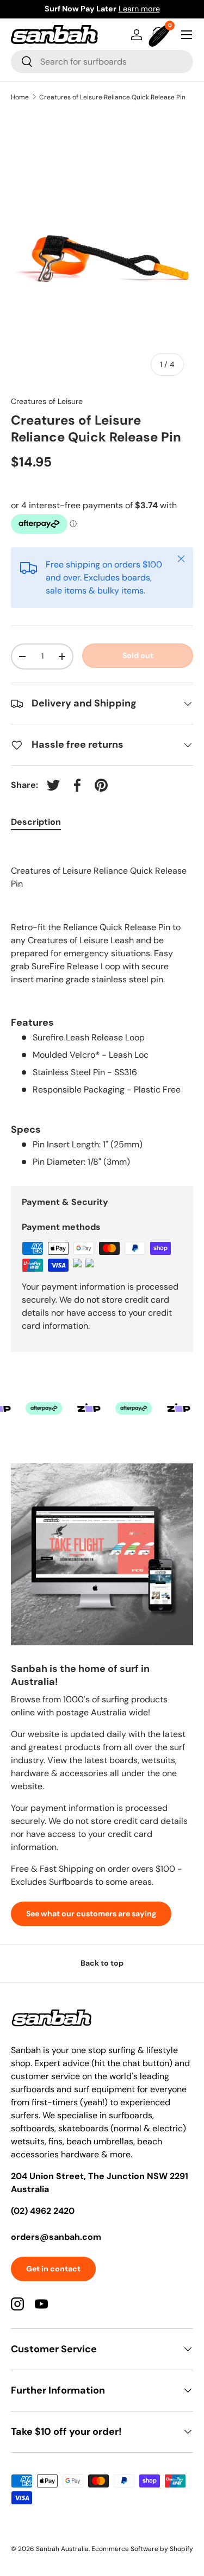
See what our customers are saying (91, 1914)
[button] (160, 35)
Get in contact (53, 2269)
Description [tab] (36, 822)
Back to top (102, 1963)
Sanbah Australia (62, 2549)
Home (20, 97)
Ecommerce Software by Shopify (142, 2549)
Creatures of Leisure (47, 401)
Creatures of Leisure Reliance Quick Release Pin (112, 97)
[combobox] (102, 62)
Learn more (154, 9)
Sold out (138, 655)
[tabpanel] (102, 1006)
